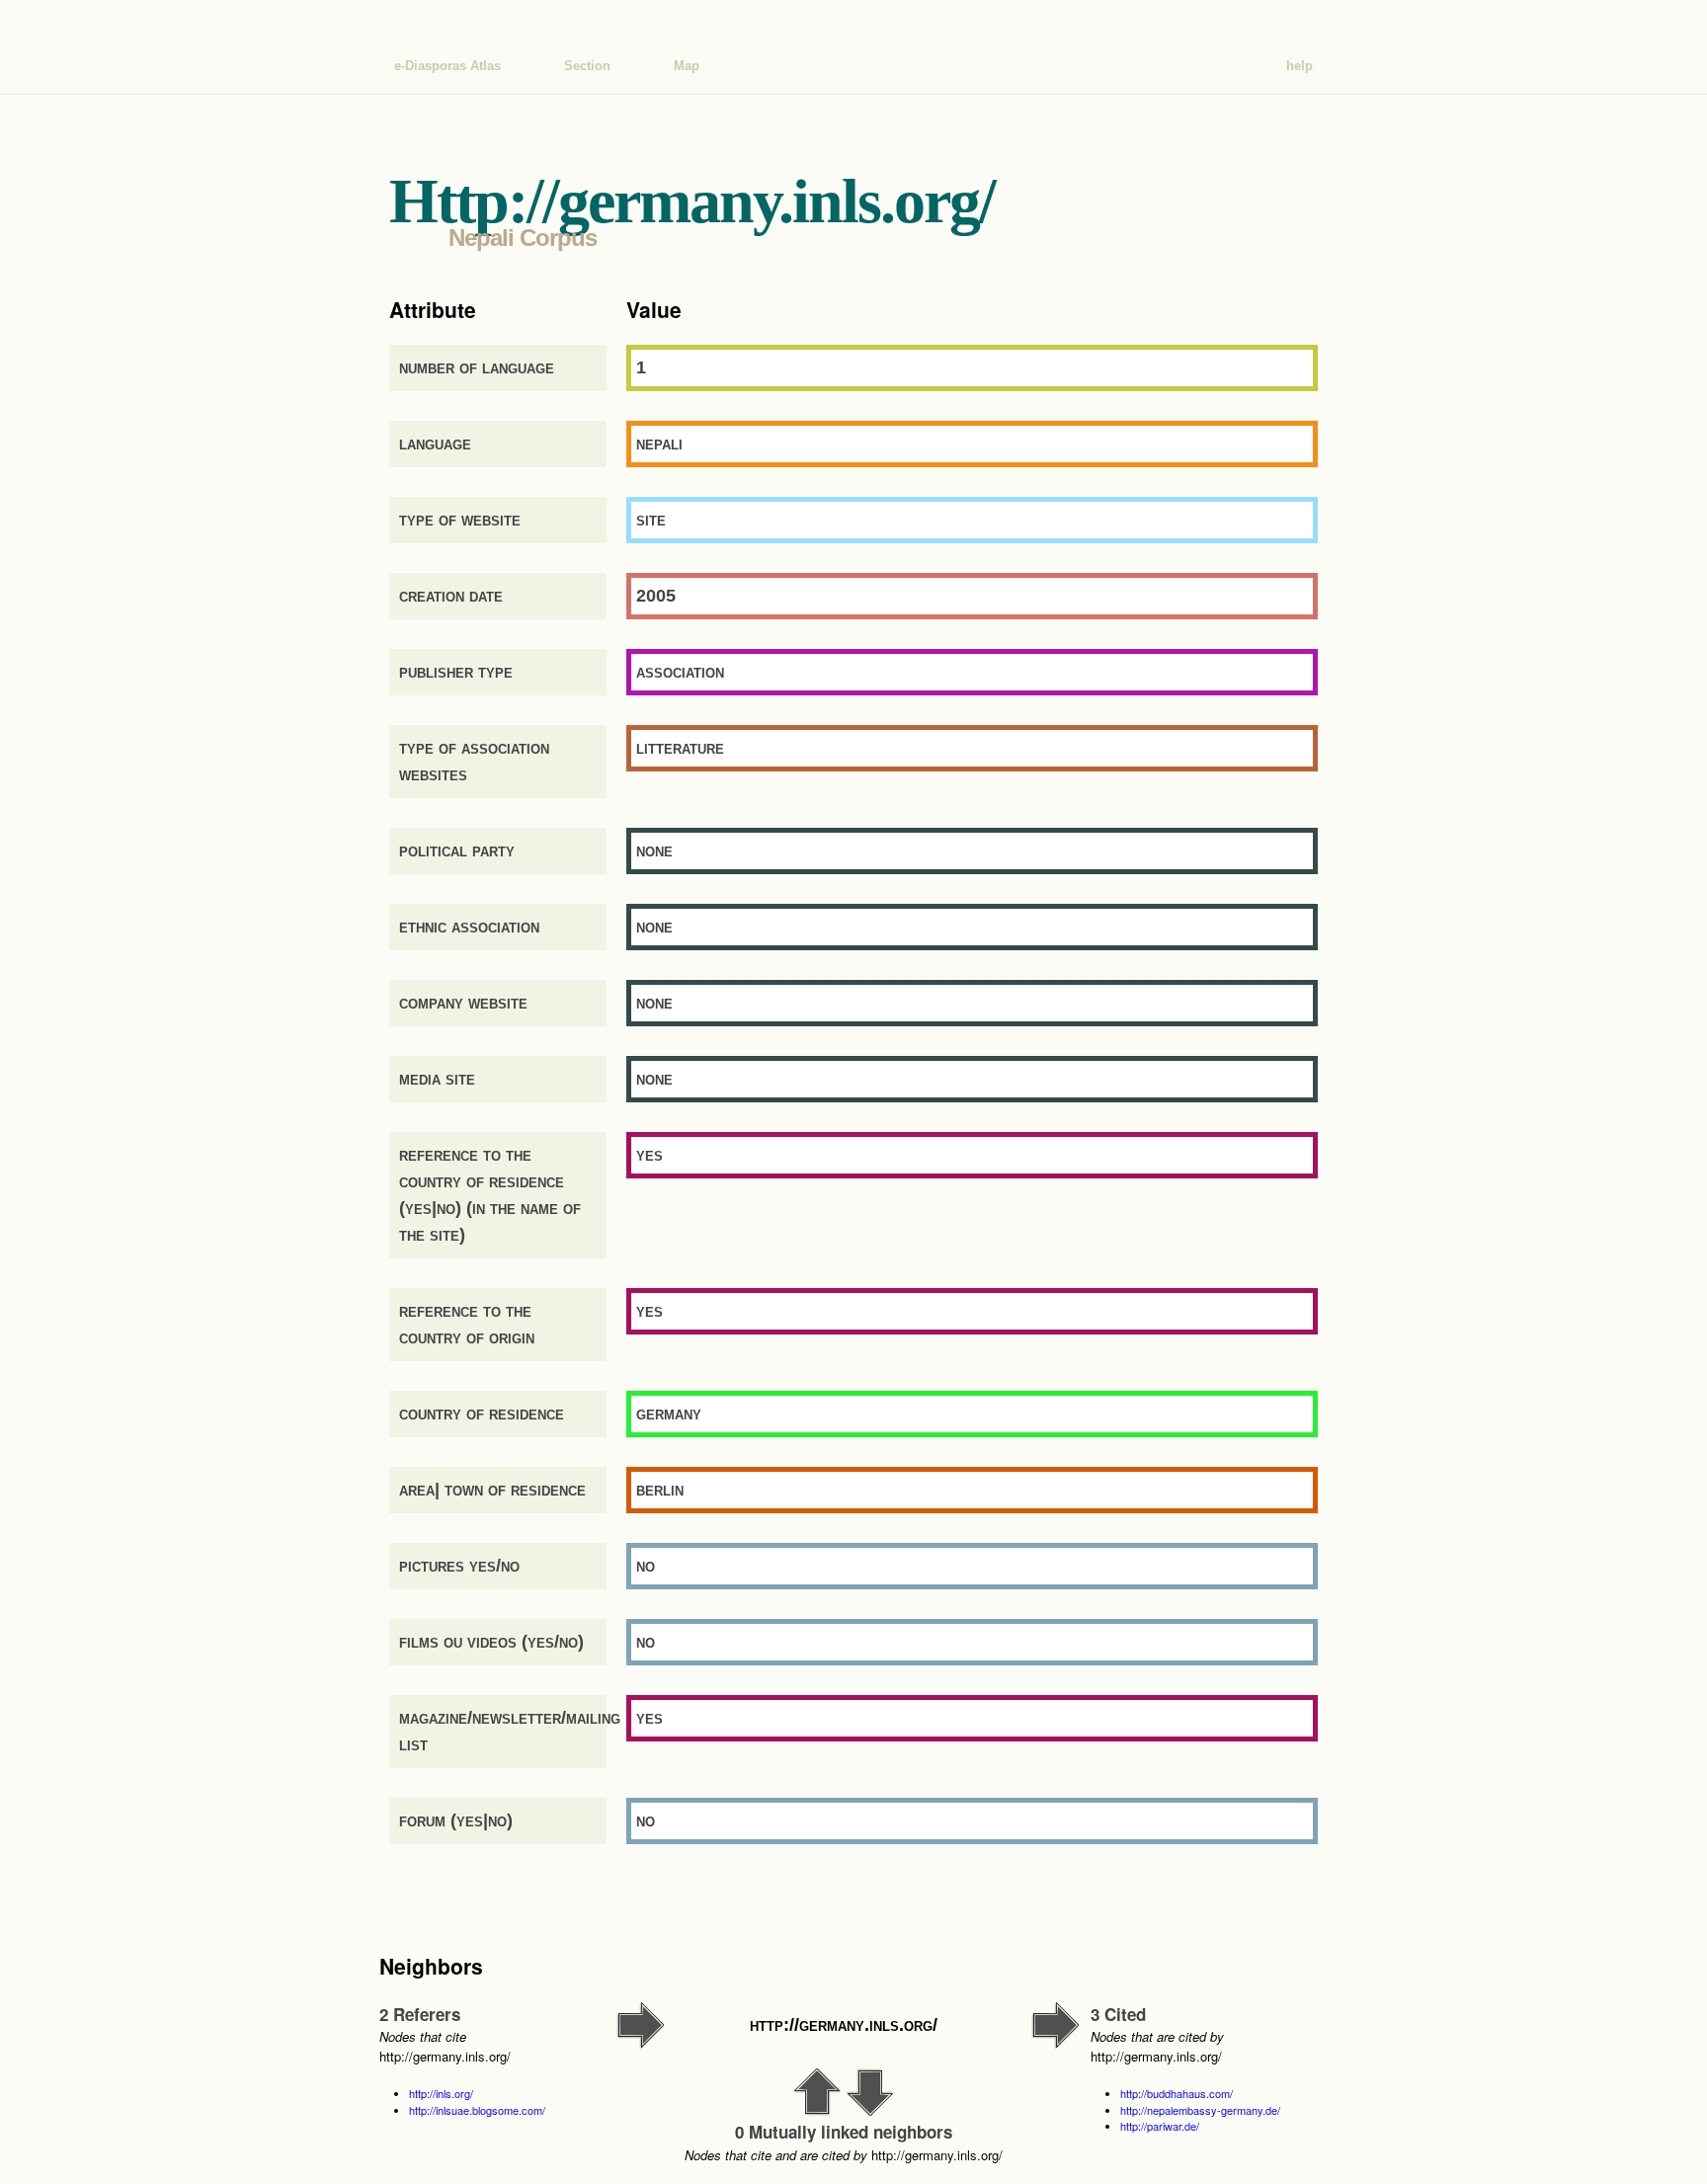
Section (587, 66)
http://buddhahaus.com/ (1177, 2093)
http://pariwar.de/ (1160, 2126)
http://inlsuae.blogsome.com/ (477, 2110)
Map (687, 66)
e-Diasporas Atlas (447, 66)
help (1300, 66)
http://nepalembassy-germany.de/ (1200, 2110)
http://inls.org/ (441, 2093)
